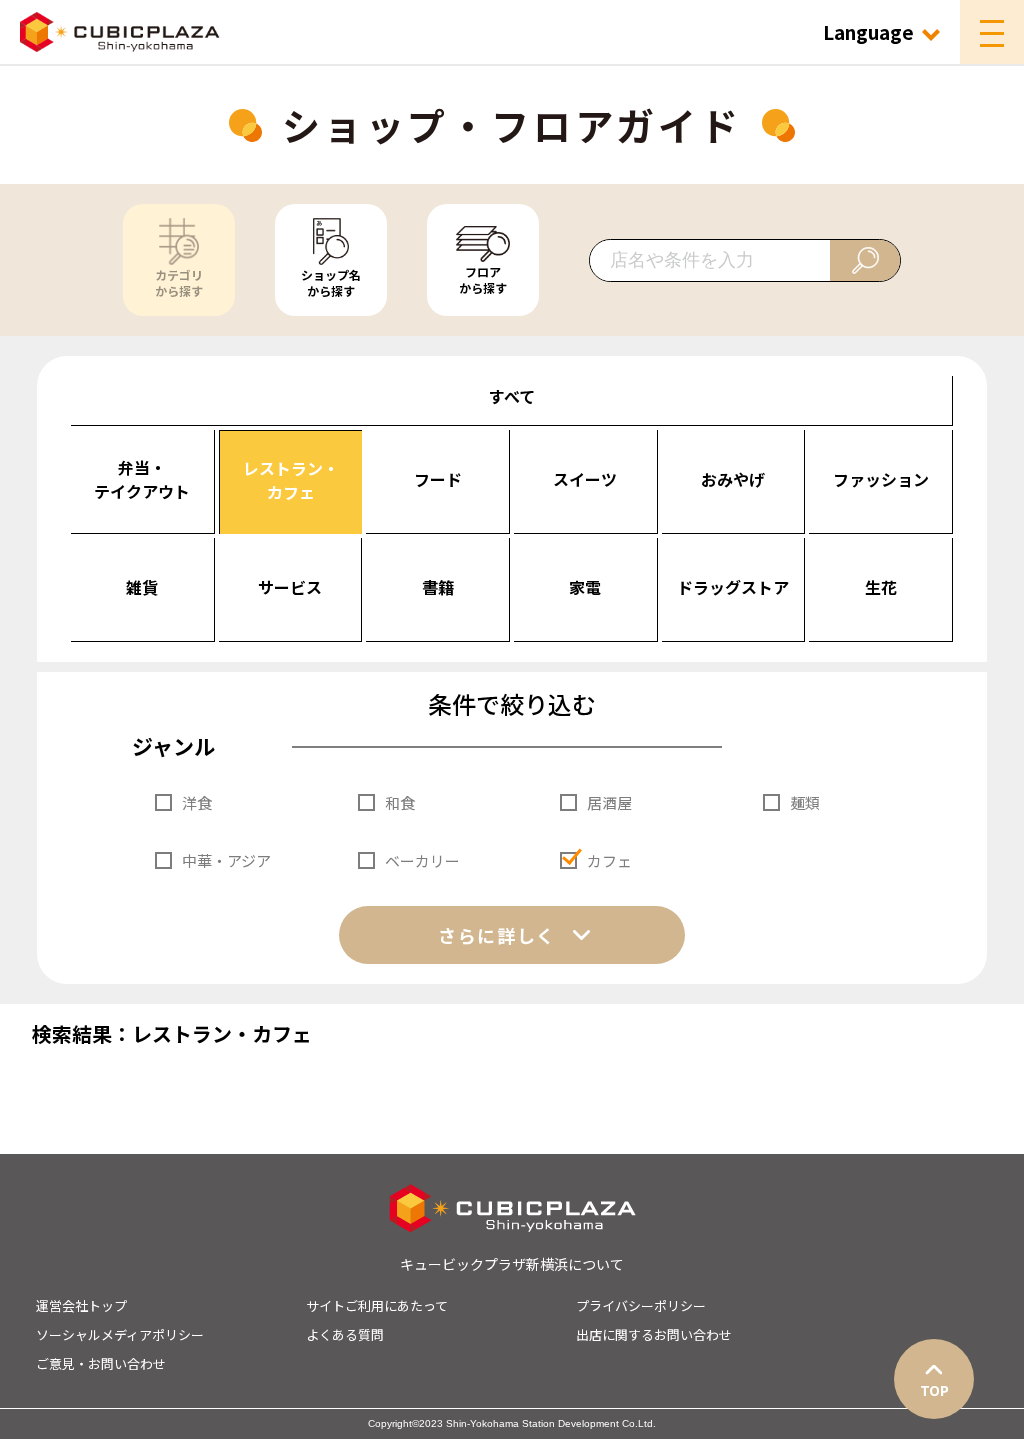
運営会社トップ (81, 1305)
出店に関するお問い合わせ (654, 1334)
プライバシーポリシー (641, 1305)
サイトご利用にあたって (377, 1305)
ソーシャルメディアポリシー (120, 1334)
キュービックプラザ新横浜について (512, 1264)
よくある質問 (345, 1334)
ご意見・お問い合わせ (101, 1363)
